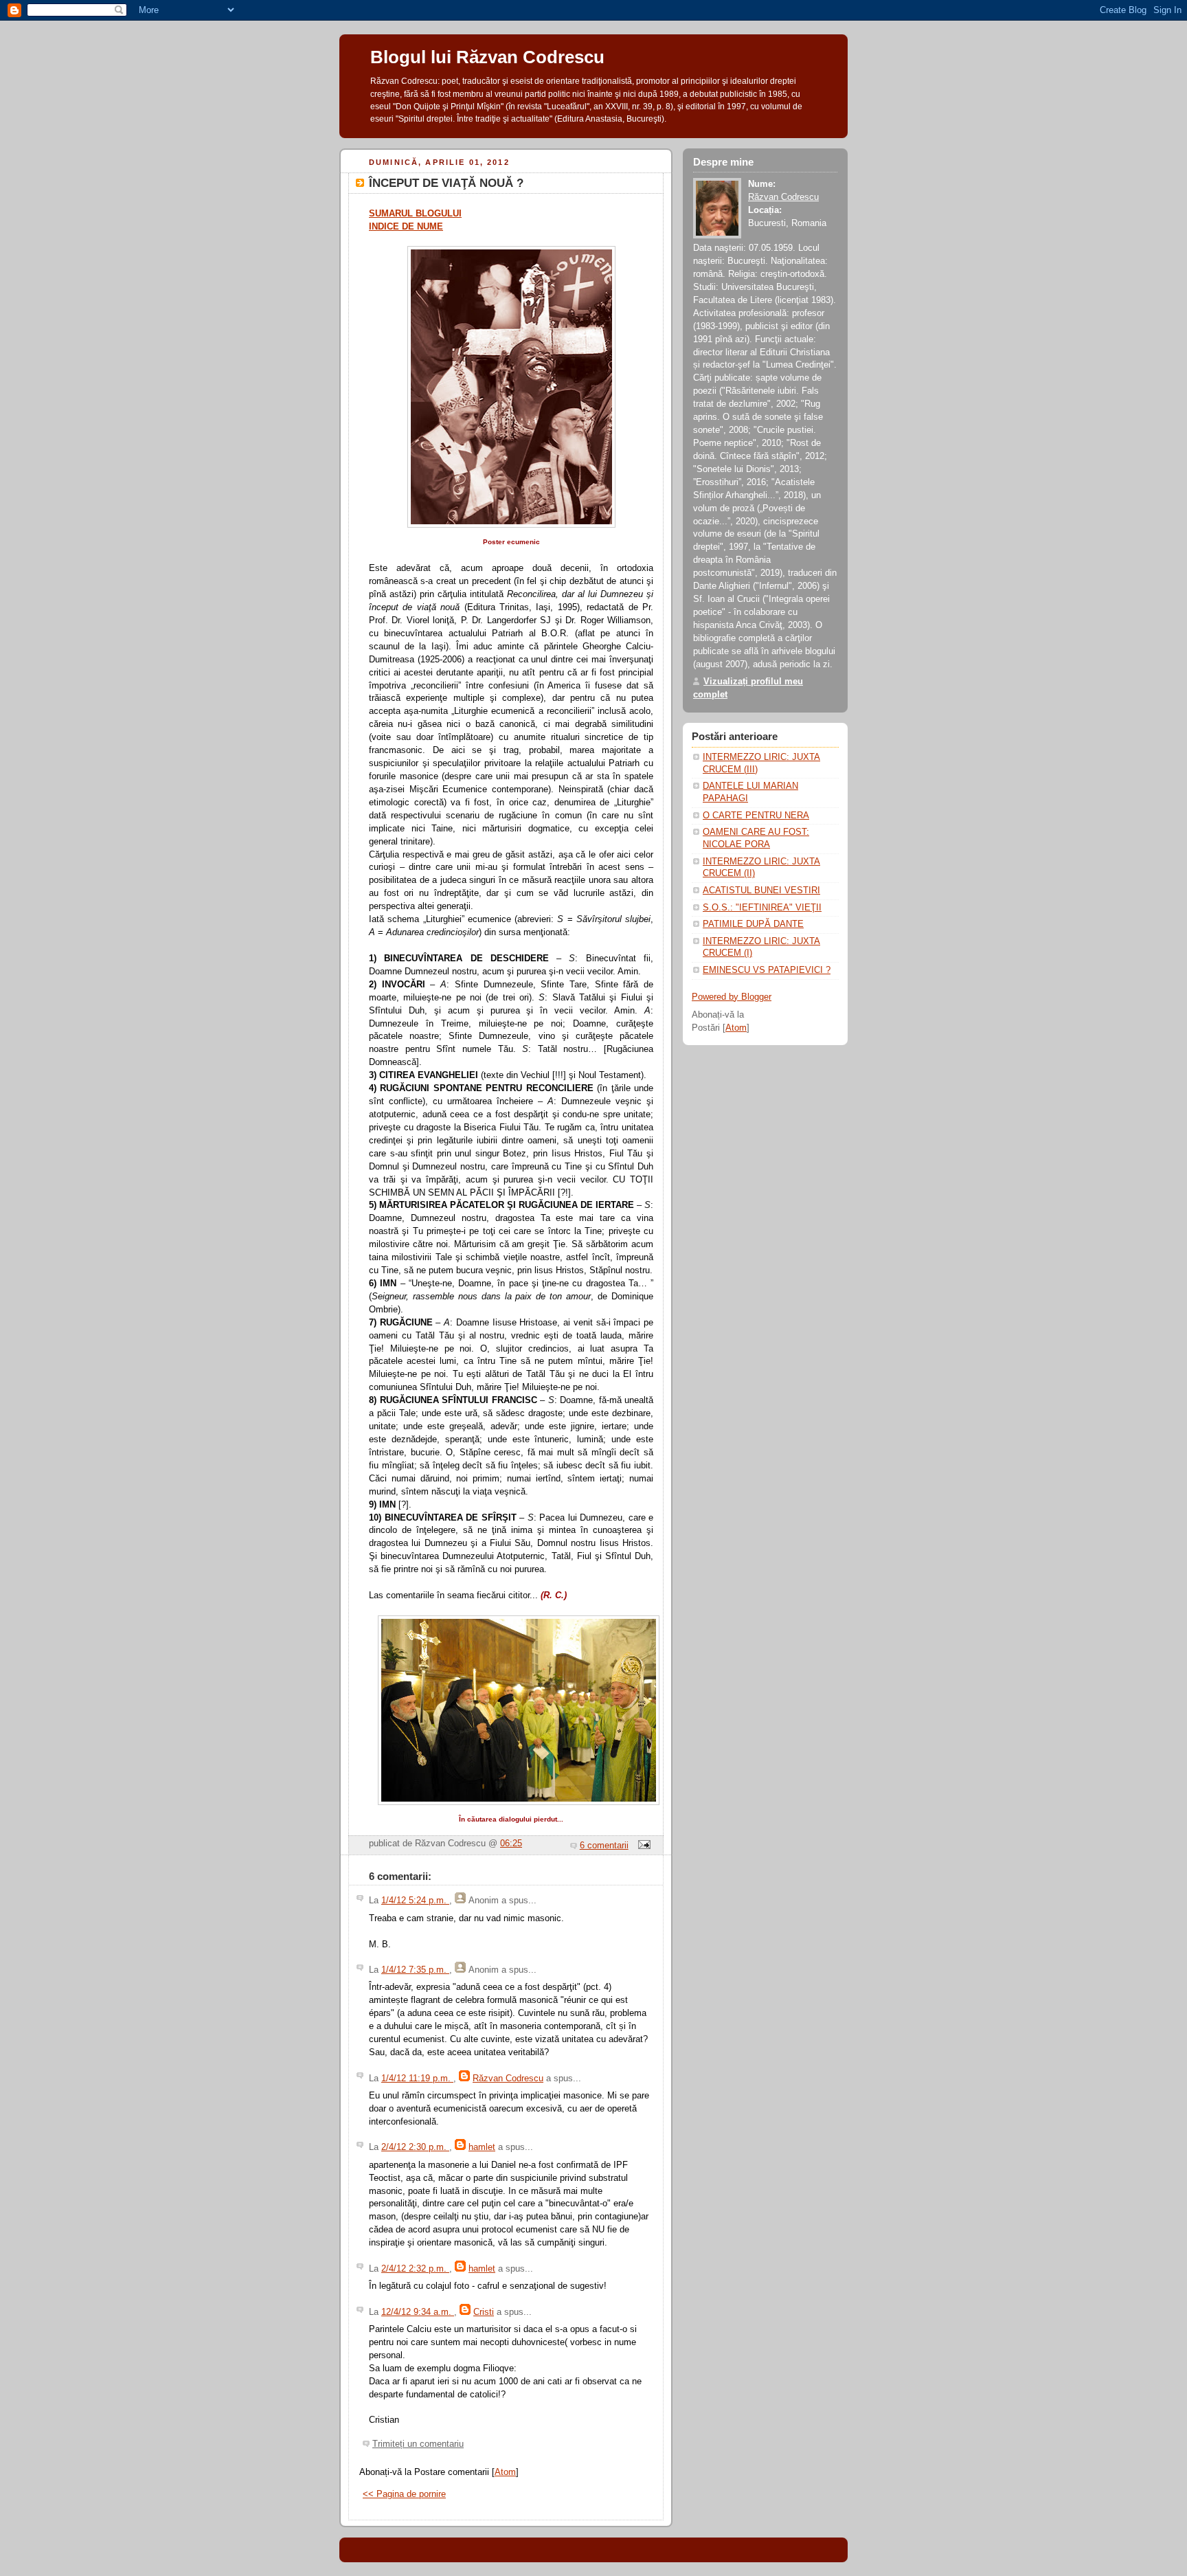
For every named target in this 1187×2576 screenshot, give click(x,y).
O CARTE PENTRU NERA (756, 816)
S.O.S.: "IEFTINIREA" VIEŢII (762, 908)
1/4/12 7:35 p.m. (415, 1970)
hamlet (482, 2147)
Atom (505, 2472)
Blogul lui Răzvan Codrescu (487, 57)
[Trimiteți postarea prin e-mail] (642, 1846)
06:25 (511, 1844)
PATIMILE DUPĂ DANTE (753, 924)
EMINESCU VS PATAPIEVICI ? (767, 970)
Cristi (484, 2312)
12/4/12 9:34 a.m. (418, 2312)
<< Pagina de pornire (404, 2494)
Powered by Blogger (732, 997)
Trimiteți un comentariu (418, 2444)
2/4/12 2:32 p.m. (415, 2269)
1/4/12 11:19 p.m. (417, 2079)
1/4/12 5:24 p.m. (415, 1901)
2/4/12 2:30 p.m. (415, 2147)
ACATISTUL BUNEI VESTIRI (761, 891)
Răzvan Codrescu (508, 2079)
